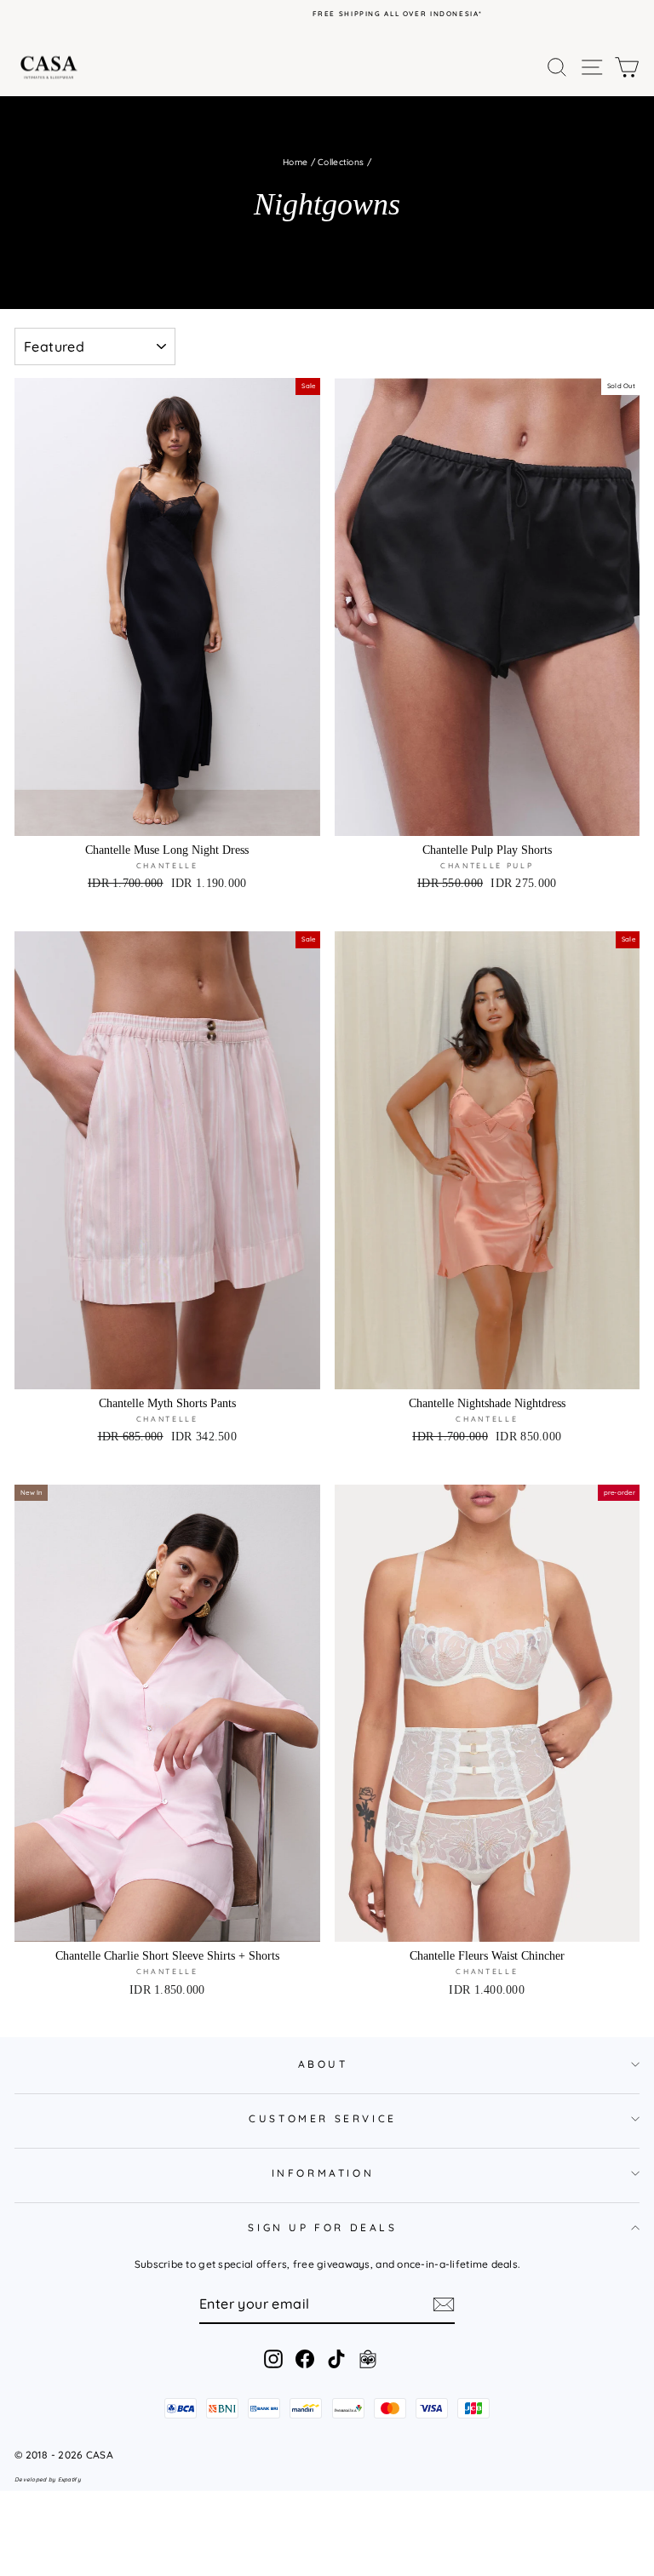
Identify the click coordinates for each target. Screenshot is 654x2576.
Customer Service (323, 2118)
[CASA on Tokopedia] (368, 2359)
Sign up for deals (322, 2227)
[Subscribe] (444, 2304)
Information (323, 2173)
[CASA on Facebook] (305, 2359)
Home (295, 162)
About (323, 2064)
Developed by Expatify (48, 2479)
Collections (341, 162)
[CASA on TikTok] (336, 2359)
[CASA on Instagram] (273, 2359)
